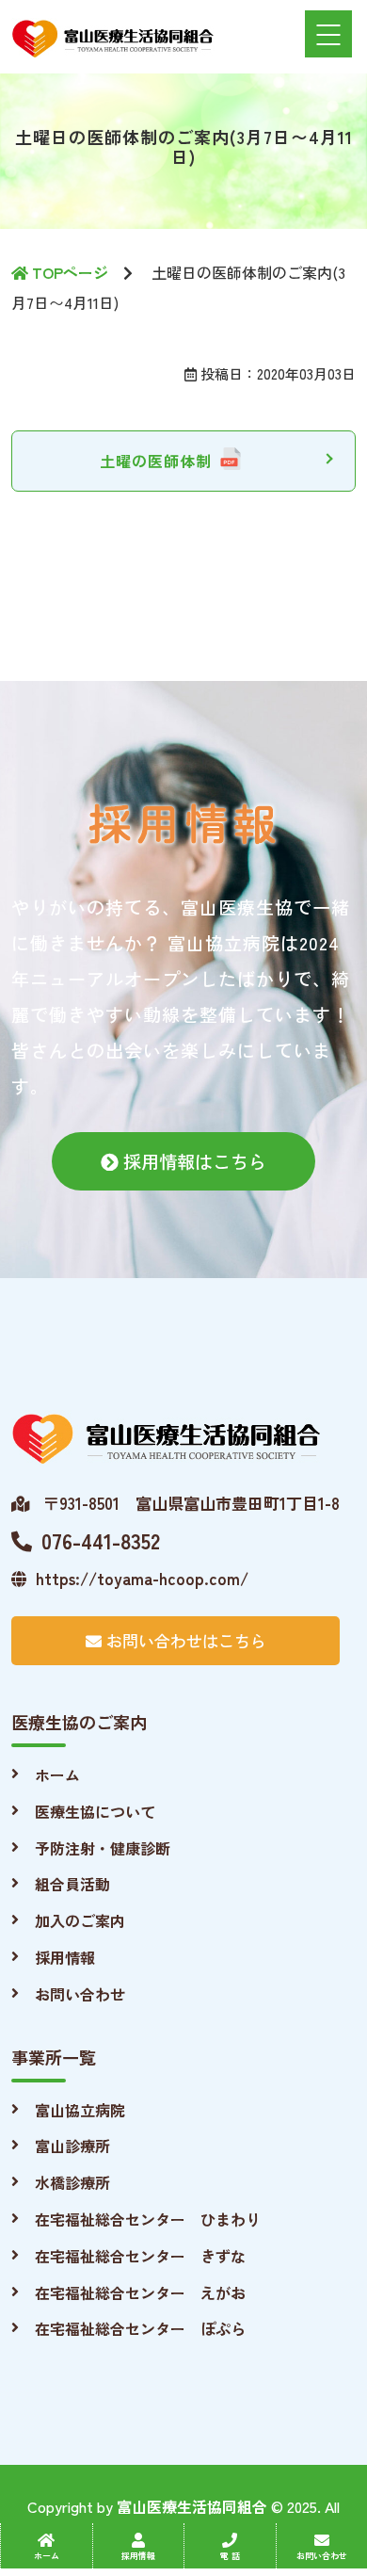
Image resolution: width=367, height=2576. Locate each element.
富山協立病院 (80, 2110)
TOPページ (68, 272)
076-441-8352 (101, 1540)
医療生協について (95, 1811)
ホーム (57, 1774)
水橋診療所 (72, 2182)
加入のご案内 (80, 1920)
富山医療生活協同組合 (192, 2506)
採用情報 (65, 1957)
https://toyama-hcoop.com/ (142, 1578)
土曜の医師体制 (156, 461)
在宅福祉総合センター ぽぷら (140, 2328)
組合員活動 (72, 1884)
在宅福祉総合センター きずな (140, 2256)
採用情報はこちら (192, 1161)
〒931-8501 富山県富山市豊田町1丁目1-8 (189, 1503)
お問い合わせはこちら (184, 1640)
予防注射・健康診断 (103, 1848)
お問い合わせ (80, 1994)
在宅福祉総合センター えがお (140, 2292)
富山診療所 (72, 2146)
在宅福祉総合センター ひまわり (148, 2219)
